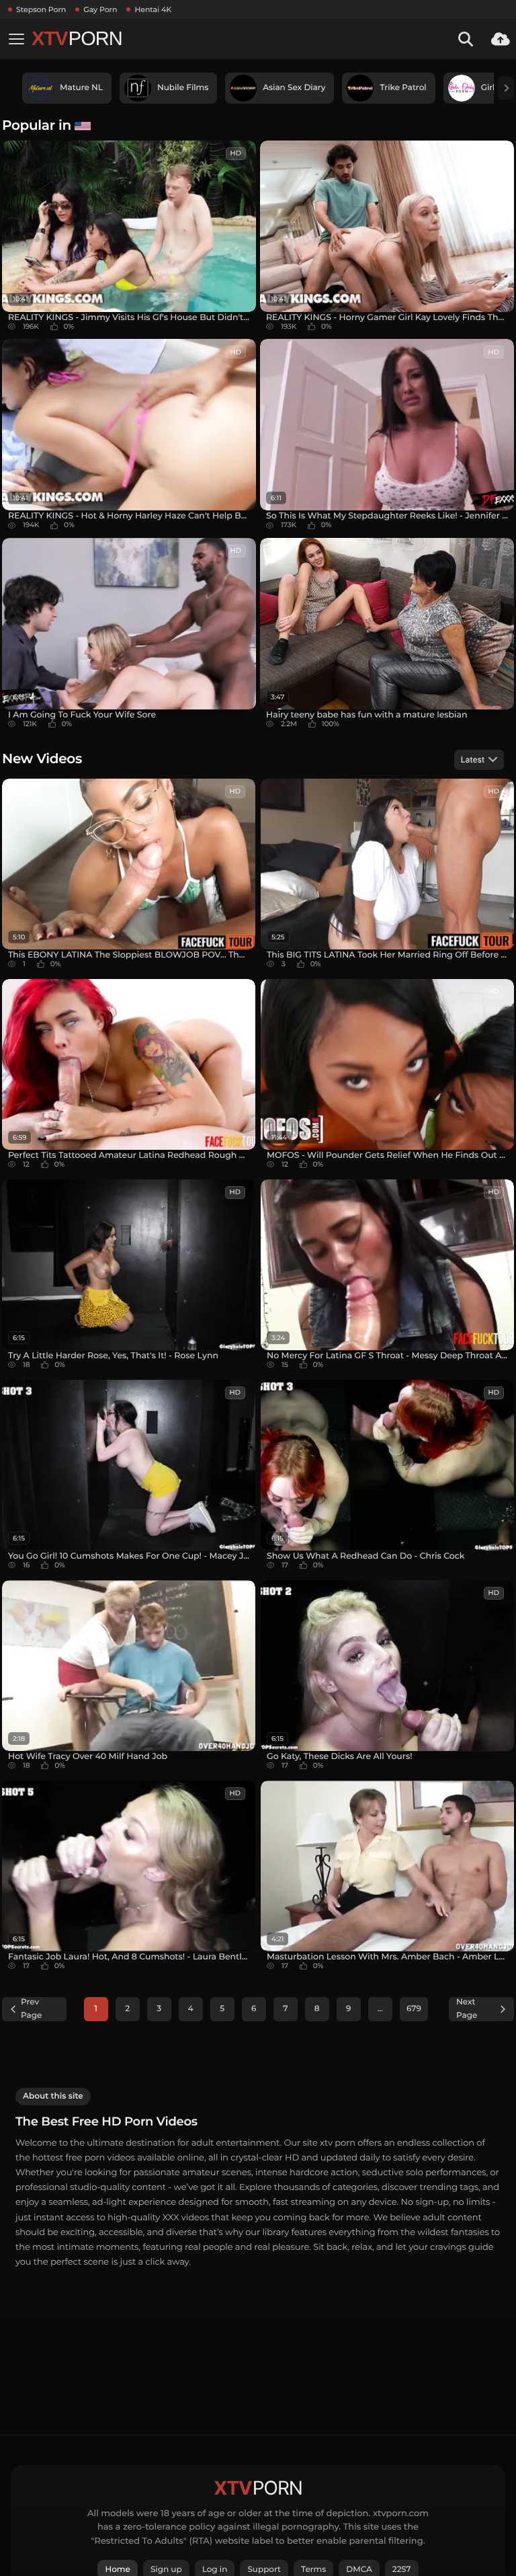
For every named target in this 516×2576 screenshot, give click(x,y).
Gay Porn (100, 9)
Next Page (467, 2009)
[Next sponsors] (506, 88)
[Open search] (466, 39)
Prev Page (31, 2009)
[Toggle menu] (16, 39)
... (380, 2009)
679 (414, 2009)
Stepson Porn (41, 9)
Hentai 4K (153, 9)
